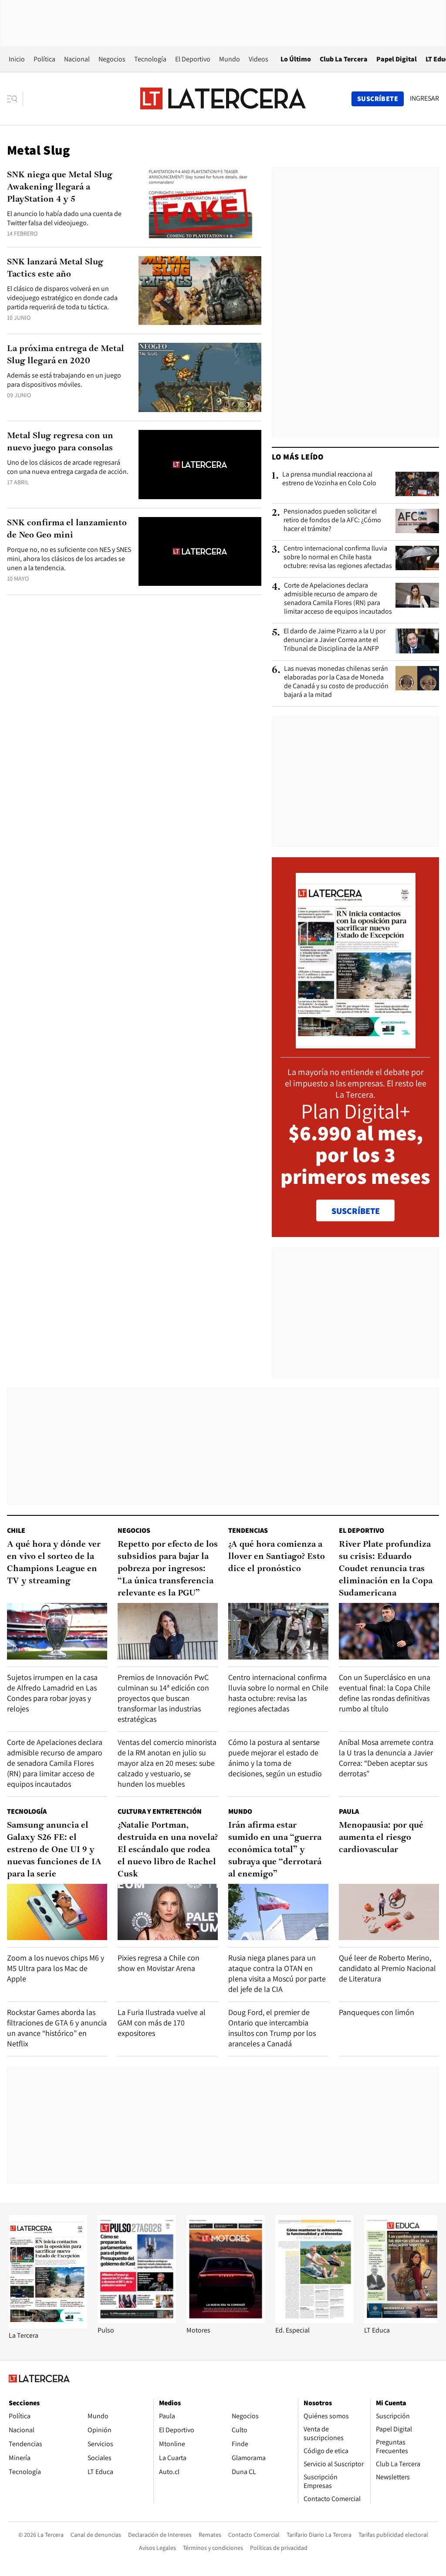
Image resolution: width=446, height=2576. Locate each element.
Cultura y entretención (160, 1811)
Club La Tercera (344, 59)
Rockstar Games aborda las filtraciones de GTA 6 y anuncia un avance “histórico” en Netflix (57, 2028)
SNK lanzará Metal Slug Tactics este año (55, 268)
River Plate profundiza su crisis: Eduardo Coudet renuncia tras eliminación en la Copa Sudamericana (386, 1569)
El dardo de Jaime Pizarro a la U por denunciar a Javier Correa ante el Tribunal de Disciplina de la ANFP (334, 640)
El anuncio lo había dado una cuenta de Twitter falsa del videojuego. (64, 218)
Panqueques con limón (377, 2012)
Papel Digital (397, 59)
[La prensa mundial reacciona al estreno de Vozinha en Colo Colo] (417, 484)
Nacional (77, 59)
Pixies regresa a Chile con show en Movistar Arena (159, 1963)
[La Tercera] (48, 2326)
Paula (349, 1811)
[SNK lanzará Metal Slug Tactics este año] (200, 291)
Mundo (230, 59)
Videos (258, 59)
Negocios (112, 59)
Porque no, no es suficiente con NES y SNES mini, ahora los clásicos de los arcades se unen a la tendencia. (69, 559)
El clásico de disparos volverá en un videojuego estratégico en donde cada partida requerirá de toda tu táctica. (62, 298)
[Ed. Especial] (314, 2321)
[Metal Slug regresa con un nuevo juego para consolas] (200, 465)
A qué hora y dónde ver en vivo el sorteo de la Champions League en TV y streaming (54, 1563)
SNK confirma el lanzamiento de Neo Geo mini (67, 529)
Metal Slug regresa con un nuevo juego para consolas (60, 442)
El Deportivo (193, 59)
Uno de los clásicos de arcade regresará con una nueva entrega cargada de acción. (68, 467)
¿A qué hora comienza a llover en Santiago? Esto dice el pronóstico (277, 1557)
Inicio (17, 59)
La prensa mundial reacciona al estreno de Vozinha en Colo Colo (329, 479)
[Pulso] (137, 2321)
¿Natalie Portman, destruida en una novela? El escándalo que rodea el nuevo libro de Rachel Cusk (168, 1850)
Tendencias (248, 1530)
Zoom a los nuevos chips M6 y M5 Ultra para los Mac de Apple (56, 1968)
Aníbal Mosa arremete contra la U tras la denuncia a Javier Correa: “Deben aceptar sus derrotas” (386, 1758)
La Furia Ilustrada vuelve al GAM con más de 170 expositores (162, 2023)
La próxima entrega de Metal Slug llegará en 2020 (66, 355)
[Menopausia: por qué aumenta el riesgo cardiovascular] (389, 1912)
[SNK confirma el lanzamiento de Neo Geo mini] (200, 552)
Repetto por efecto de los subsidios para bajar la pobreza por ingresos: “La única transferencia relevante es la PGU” (168, 1569)
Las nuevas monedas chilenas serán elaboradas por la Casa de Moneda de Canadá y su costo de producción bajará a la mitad (336, 682)
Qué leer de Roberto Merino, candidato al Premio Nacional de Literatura (387, 1968)
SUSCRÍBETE (356, 1211)
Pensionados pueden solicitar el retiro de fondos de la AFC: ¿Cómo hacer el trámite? (332, 520)
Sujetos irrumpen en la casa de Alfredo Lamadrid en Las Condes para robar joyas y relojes (52, 1693)
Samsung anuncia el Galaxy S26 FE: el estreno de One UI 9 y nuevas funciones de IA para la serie (54, 1850)
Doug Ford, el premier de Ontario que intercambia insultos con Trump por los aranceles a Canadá (272, 2028)
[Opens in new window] (226, 2321)
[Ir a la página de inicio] (223, 98)
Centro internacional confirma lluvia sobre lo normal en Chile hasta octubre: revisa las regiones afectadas (338, 557)
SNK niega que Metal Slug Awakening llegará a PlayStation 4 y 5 (60, 187)
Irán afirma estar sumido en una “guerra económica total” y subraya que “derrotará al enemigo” (275, 1850)
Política (44, 59)
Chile (16, 1530)
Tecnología (150, 59)
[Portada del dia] (356, 1044)
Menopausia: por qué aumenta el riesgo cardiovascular (381, 1838)
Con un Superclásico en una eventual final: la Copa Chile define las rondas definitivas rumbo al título (385, 1693)
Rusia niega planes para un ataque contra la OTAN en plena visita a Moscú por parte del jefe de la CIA (277, 1973)
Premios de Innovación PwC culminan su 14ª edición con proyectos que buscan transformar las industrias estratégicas (163, 1698)
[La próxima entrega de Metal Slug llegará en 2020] (200, 377)
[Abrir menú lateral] (15, 99)
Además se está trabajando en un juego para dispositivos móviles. (64, 380)
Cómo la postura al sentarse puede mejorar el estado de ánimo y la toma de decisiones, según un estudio (275, 1758)
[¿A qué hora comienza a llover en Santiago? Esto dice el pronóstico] (278, 1631)
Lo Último (296, 59)
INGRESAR (424, 98)
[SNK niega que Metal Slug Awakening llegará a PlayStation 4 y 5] (200, 204)
